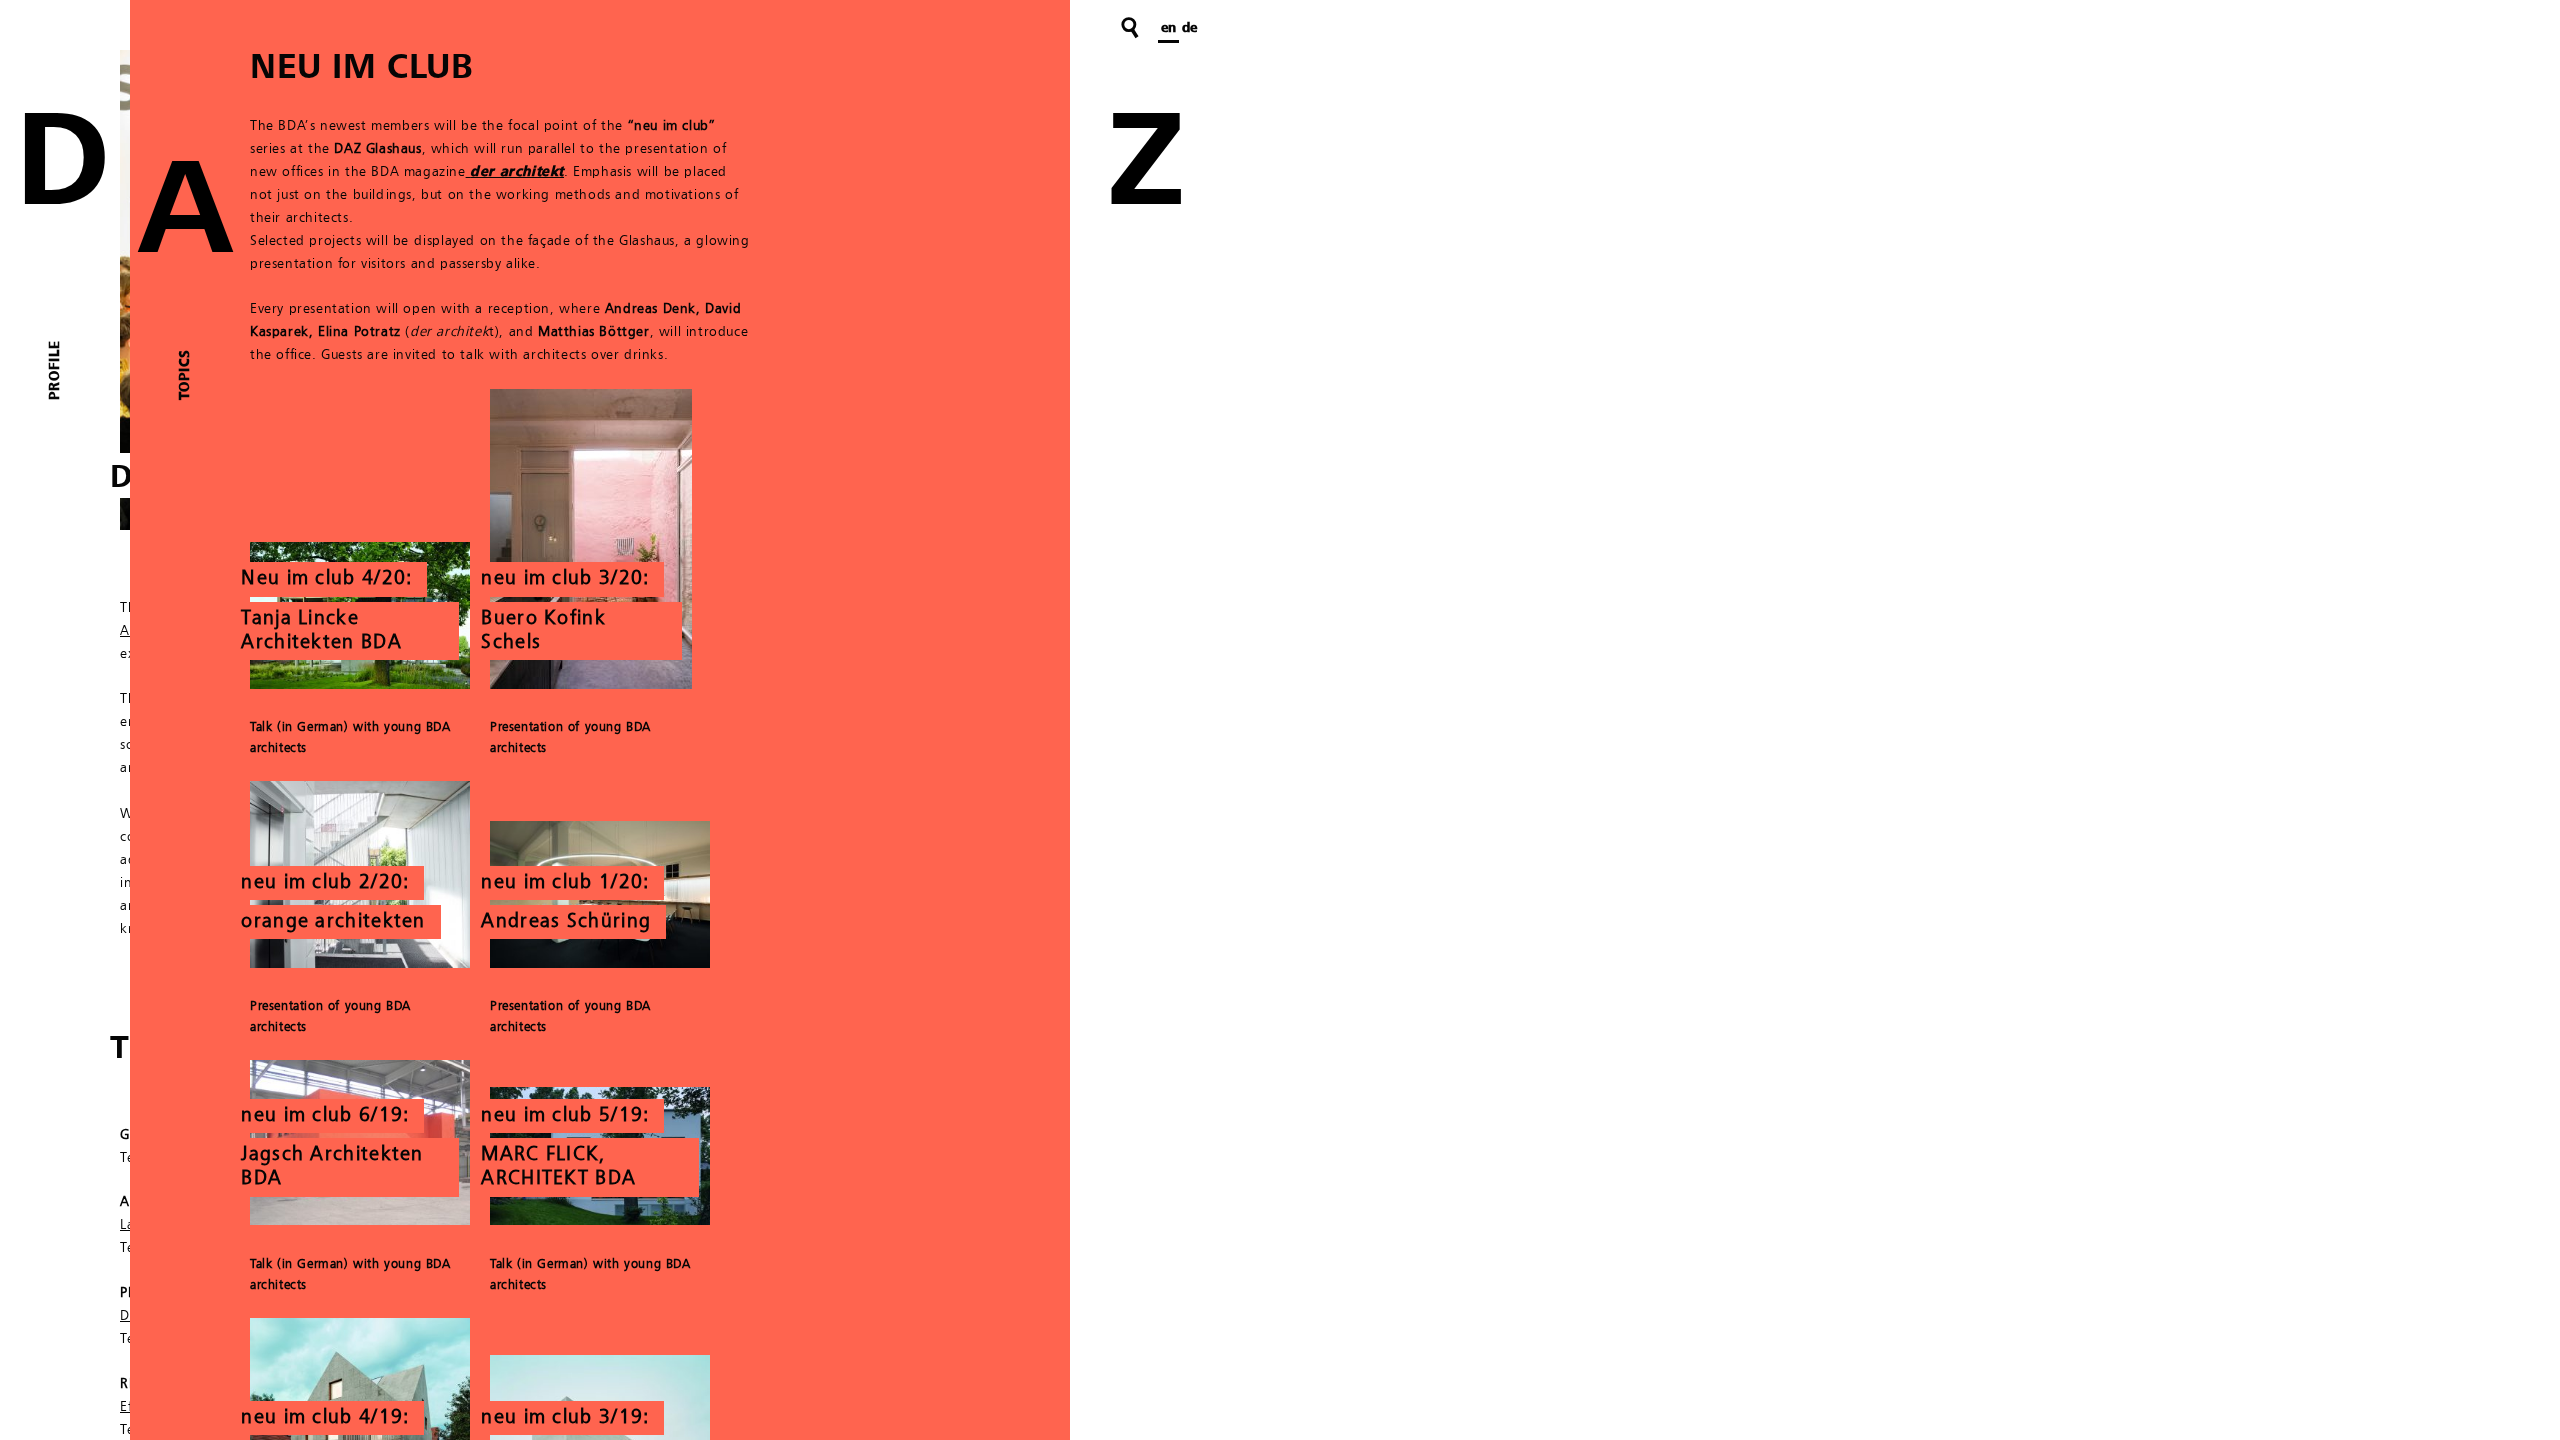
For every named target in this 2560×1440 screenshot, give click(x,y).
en (1168, 28)
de (1189, 28)
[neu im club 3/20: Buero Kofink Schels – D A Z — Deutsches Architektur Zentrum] (591, 685)
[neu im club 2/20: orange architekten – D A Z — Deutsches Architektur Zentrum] (360, 964)
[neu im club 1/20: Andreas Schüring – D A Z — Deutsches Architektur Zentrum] (600, 964)
